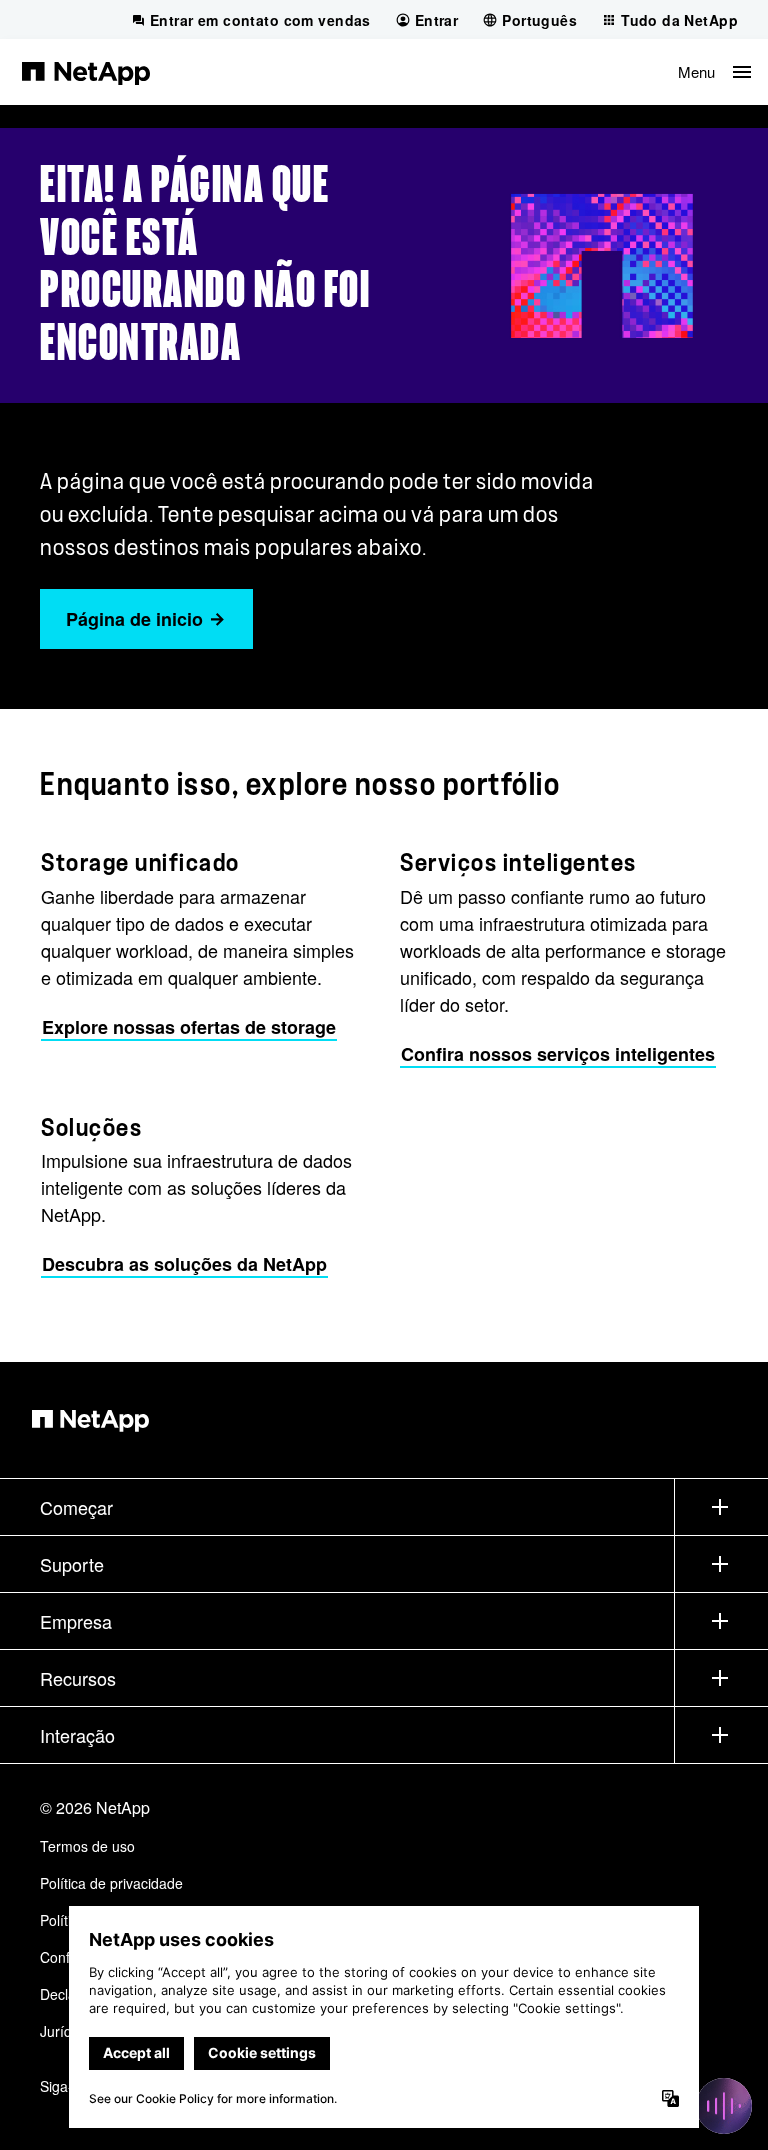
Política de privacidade (111, 1883)
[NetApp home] (86, 72)
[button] (714, 72)
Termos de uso (87, 1846)
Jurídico (65, 2031)
